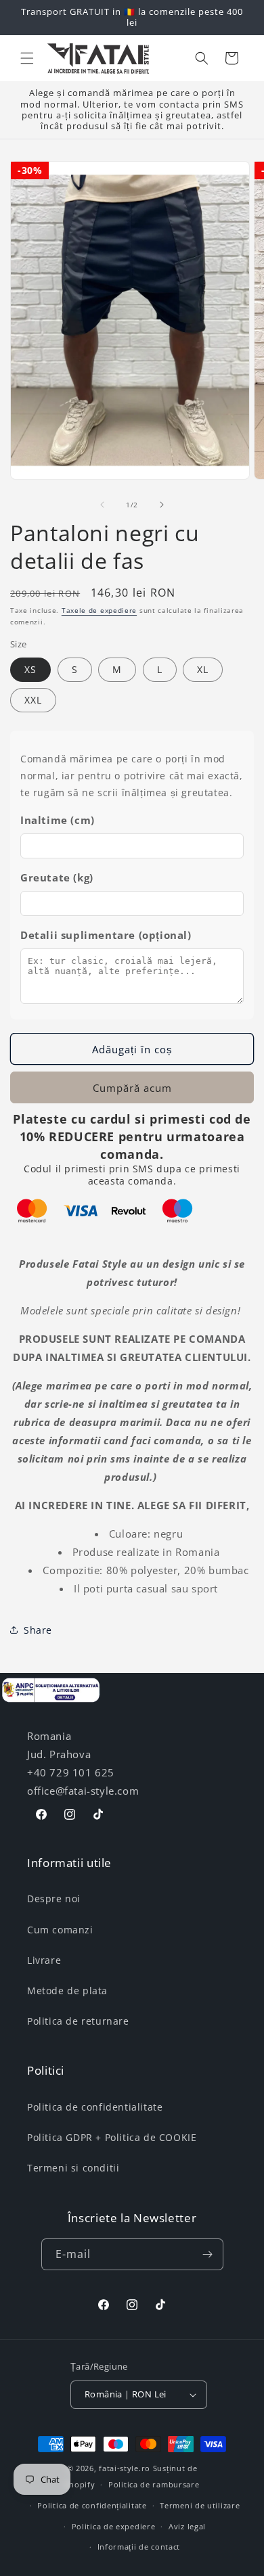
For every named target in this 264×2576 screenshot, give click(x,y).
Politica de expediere (114, 2526)
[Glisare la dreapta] (162, 505)
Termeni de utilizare (200, 2505)
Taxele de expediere (99, 610)
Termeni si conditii (73, 2168)
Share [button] (38, 1630)
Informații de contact (139, 2547)
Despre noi (54, 1899)
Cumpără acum (132, 1088)
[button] (27, 58)
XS (30, 669)
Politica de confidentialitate (95, 2107)
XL (203, 669)
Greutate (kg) (57, 877)
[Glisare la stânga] (102, 505)
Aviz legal (187, 2526)
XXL (33, 700)
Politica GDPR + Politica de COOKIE (112, 2137)
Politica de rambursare (154, 2484)
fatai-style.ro (125, 2468)
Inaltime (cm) (58, 820)
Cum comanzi (60, 1930)
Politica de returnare (78, 2021)
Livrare (44, 1960)
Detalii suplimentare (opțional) (106, 935)
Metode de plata (67, 1991)
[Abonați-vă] (208, 2254)
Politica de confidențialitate (92, 2505)
